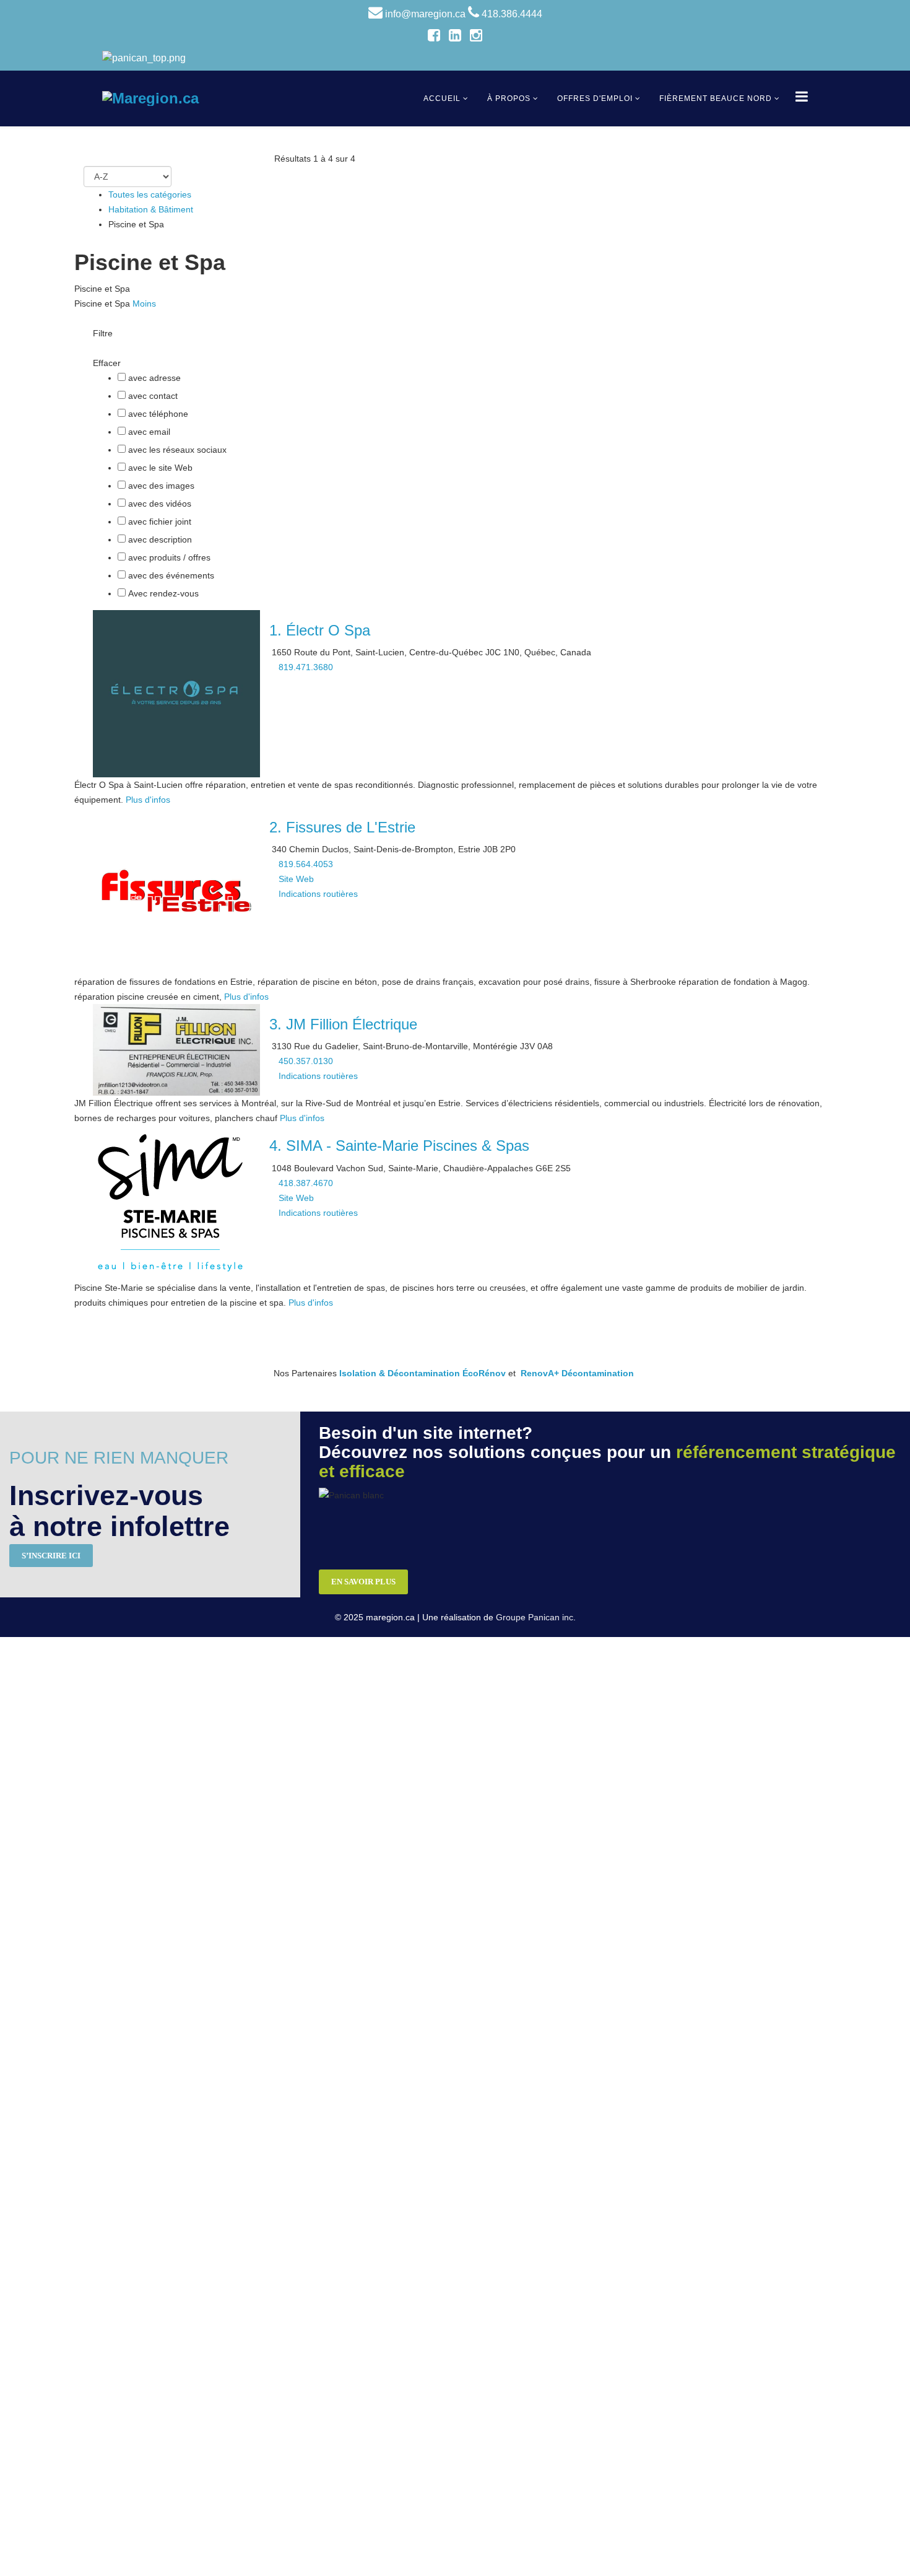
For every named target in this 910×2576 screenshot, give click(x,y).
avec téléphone (158, 414)
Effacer (107, 363)
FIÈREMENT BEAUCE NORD (716, 98)
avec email (149, 432)
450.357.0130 (306, 1061)
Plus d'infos (148, 800)
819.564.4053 (306, 864)
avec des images (161, 486)
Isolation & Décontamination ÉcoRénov (422, 1373)
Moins (144, 303)
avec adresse (154, 378)
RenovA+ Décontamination (577, 1373)
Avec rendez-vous (163, 593)
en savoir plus (363, 1582)
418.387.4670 (306, 1183)
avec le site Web (160, 468)
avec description (160, 539)
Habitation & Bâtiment (151, 209)
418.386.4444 (512, 14)
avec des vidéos (160, 504)
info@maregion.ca (425, 14)
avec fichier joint (160, 522)
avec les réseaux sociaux (177, 450)
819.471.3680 (306, 667)
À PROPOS (509, 98)
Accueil (442, 98)
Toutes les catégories (150, 194)
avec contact (153, 396)
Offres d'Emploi (595, 98)
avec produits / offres (169, 557)
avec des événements (171, 575)
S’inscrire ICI (51, 1556)
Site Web (296, 879)
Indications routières (318, 894)
